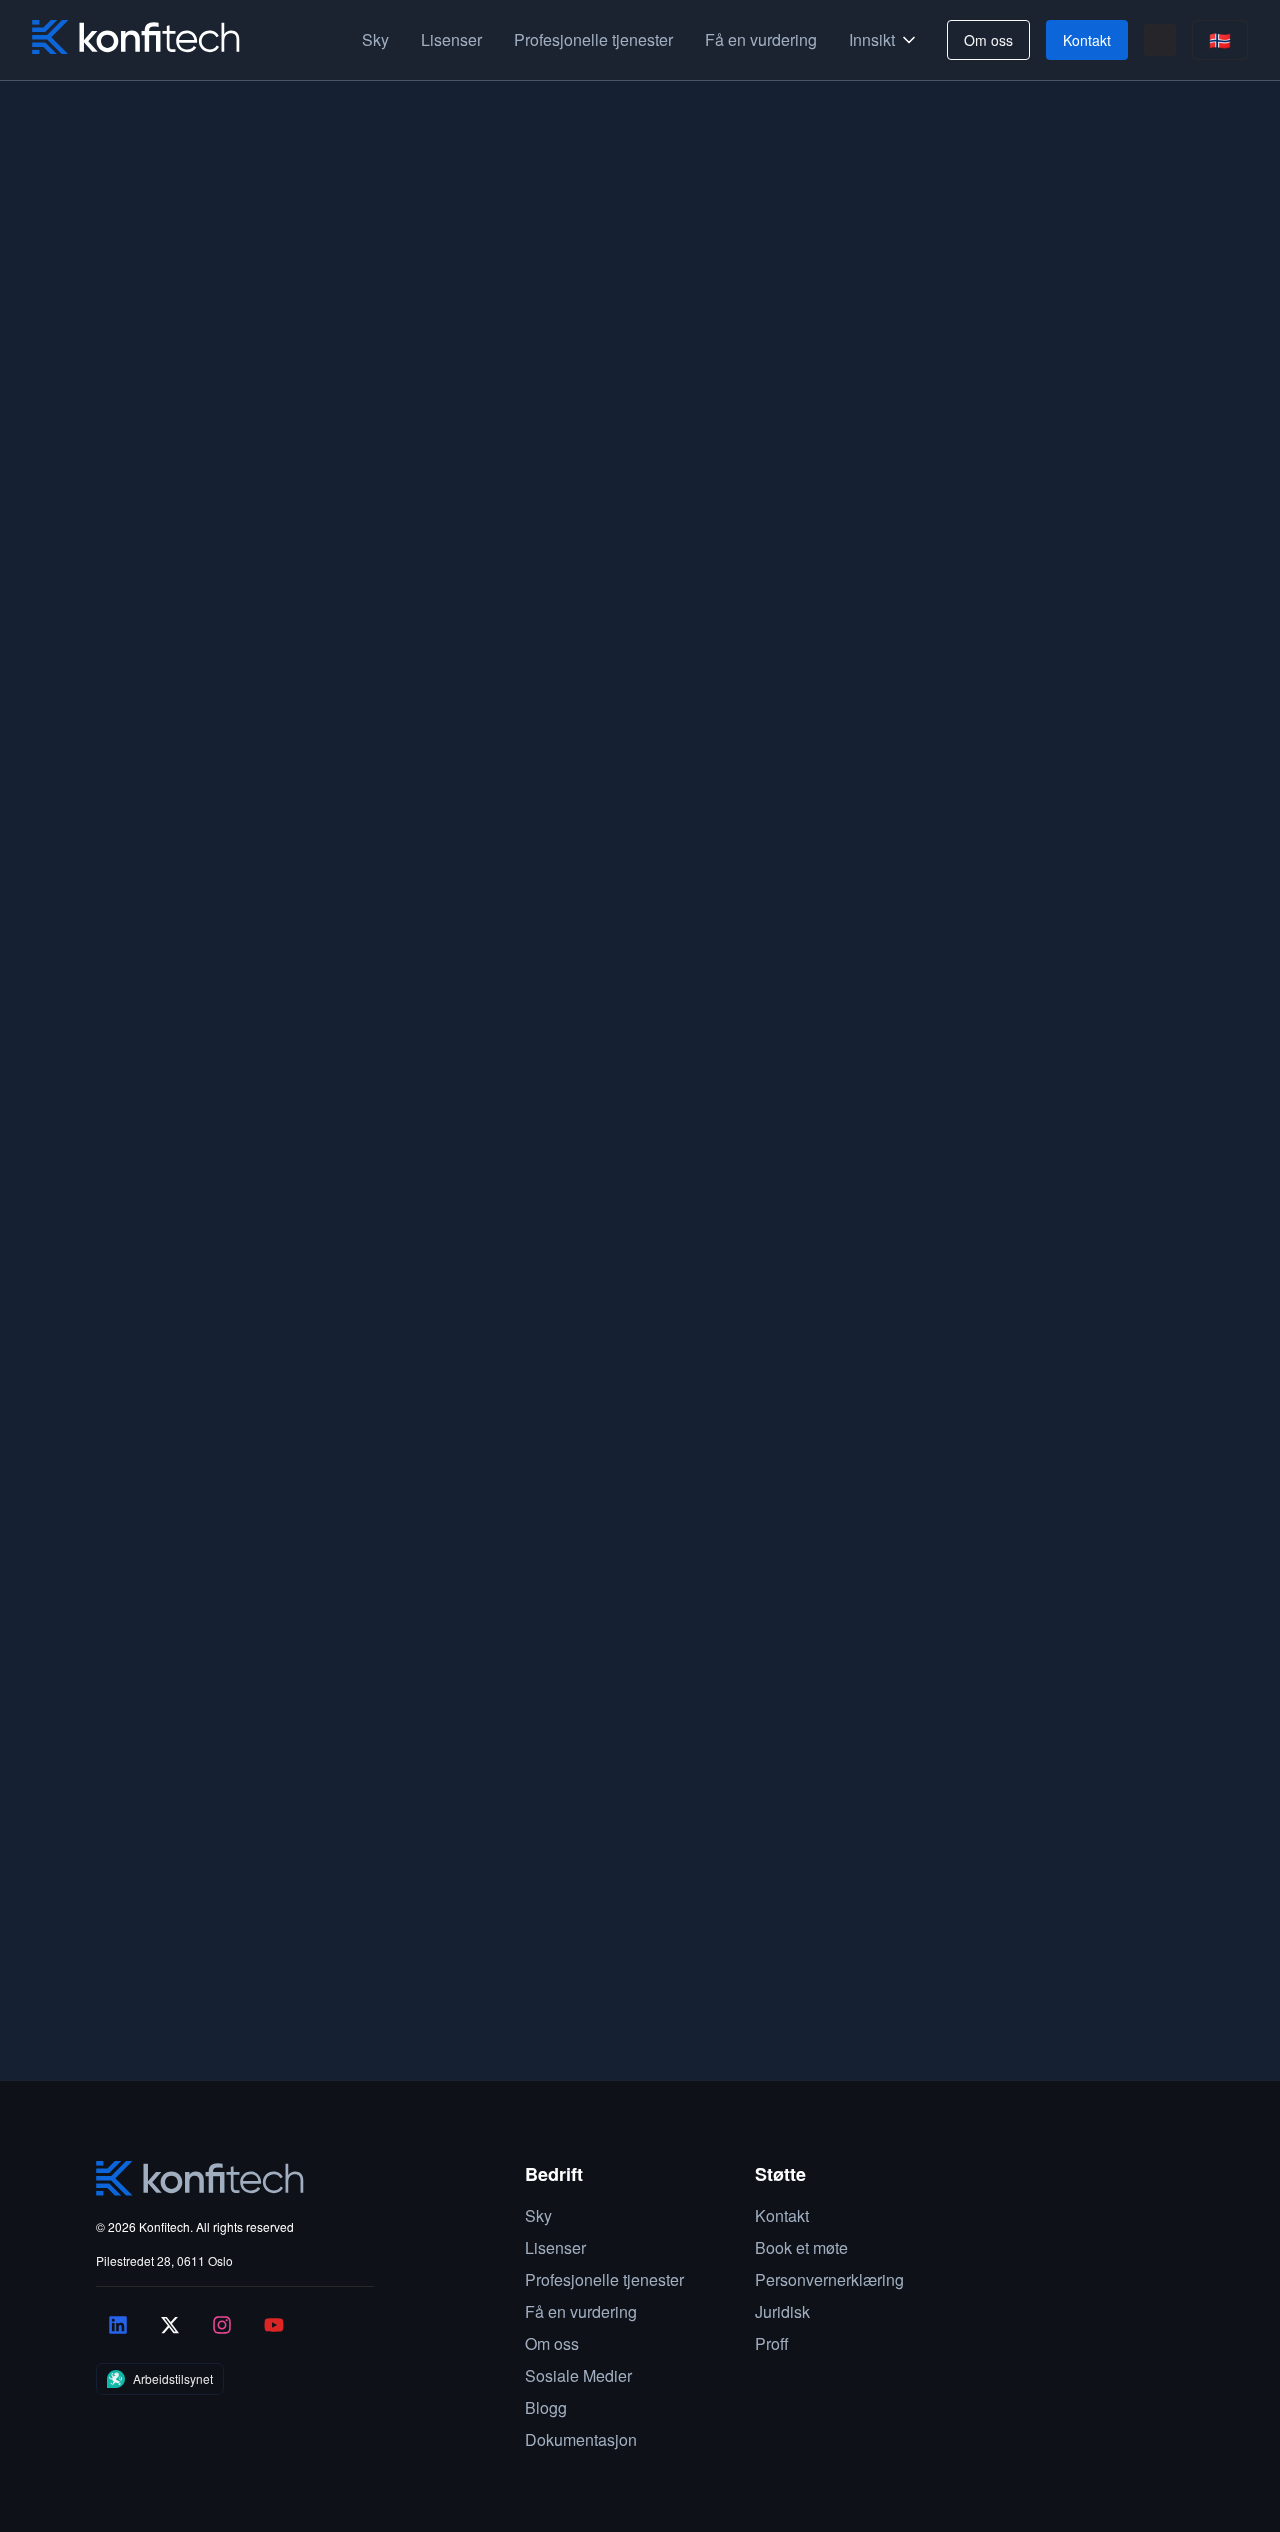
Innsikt (872, 39)
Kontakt (1087, 40)
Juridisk (782, 2311)
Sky (375, 39)
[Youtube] (274, 2325)
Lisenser (451, 39)
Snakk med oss (944, 643)
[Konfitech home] (136, 37)
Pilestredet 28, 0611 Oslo (164, 2260)
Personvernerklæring (829, 2279)
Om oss (988, 40)
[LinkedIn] (118, 2325)
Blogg (546, 2407)
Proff (772, 2343)
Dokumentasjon (581, 2439)
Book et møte (83, 2051)
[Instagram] (222, 2325)
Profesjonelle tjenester (593, 39)
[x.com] (170, 2325)
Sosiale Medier (578, 2375)
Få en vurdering (761, 39)
